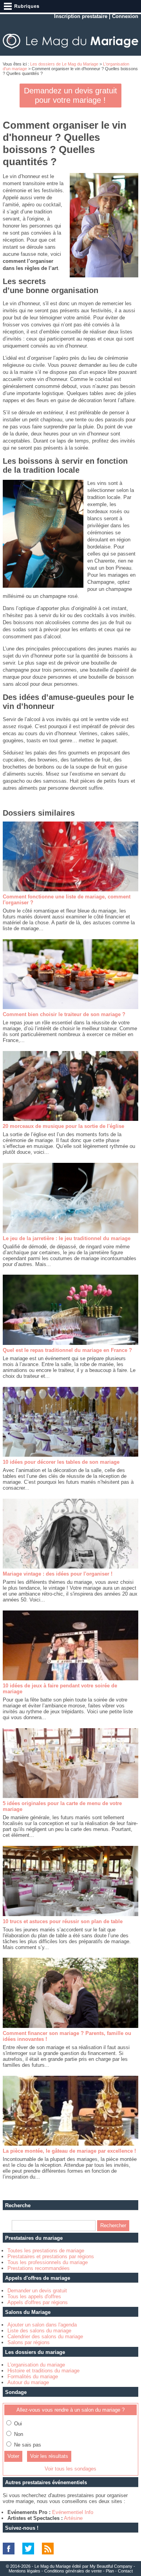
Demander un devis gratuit (37, 2291)
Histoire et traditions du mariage (43, 2371)
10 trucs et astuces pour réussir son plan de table (63, 1921)
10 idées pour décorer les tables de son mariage (61, 1462)
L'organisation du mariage (36, 2365)
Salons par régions (29, 2342)
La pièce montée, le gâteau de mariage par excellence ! (69, 2151)
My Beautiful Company (111, 2566)
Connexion (125, 16)
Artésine (73, 2518)
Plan (110, 2571)
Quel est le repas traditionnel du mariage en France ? (67, 1350)
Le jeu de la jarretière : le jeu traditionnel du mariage (67, 1238)
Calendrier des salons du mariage (45, 2336)
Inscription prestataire (81, 16)
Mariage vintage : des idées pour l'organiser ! (58, 1574)
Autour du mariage (28, 2382)
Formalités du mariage (33, 2377)
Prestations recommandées (39, 2268)
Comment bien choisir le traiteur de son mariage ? (64, 1014)
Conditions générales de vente (73, 2571)
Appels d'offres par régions (38, 2302)
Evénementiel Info (73, 2512)
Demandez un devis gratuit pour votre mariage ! (70, 95)
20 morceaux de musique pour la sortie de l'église (63, 1126)
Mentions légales (24, 2571)
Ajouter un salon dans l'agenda (42, 2325)
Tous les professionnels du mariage (48, 2262)
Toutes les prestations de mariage (46, 2251)
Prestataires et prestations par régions (51, 2256)
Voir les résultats (49, 2456)
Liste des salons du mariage (39, 2331)
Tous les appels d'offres (34, 2296)
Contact (125, 2571)
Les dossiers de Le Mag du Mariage (64, 64)
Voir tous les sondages (70, 2469)
